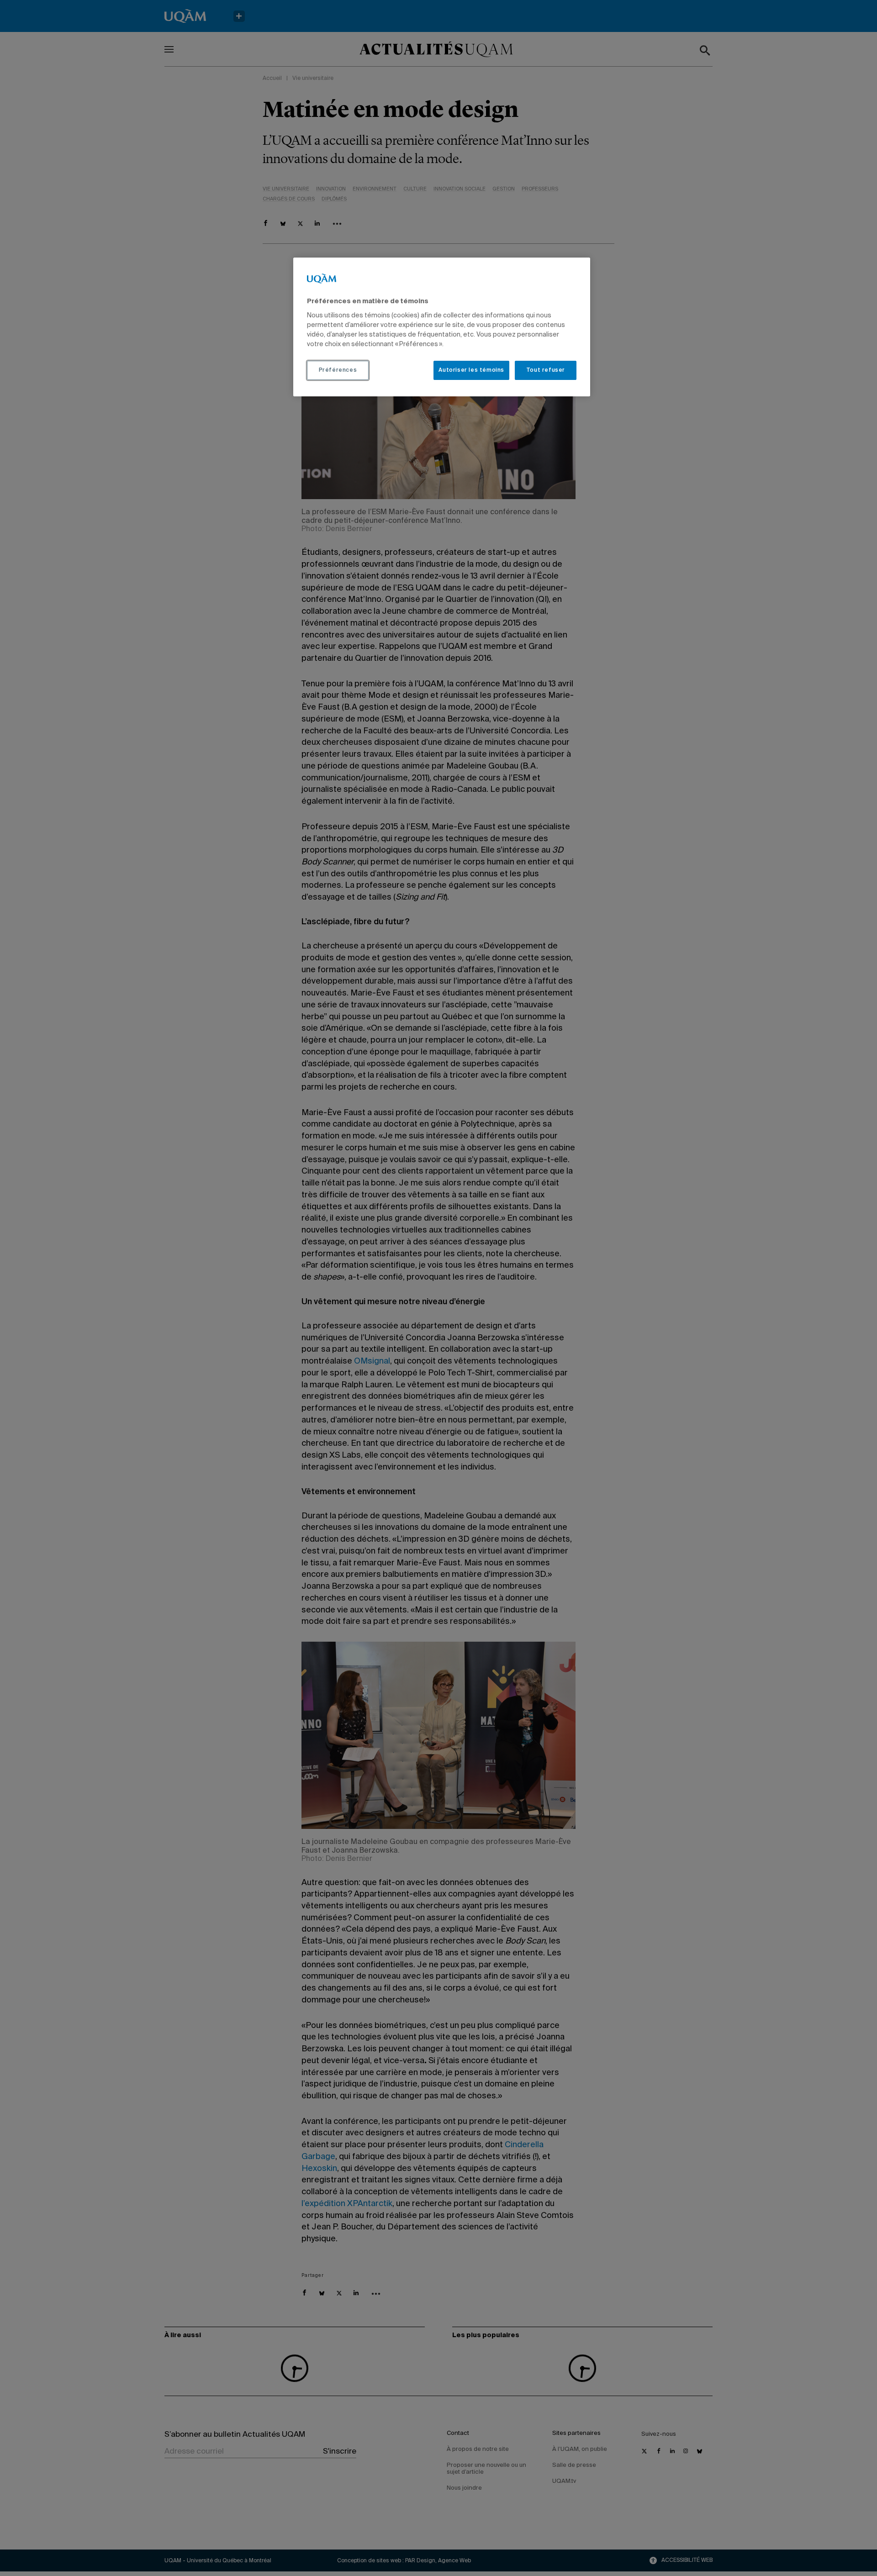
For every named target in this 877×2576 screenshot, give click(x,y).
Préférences (338, 370)
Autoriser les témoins (471, 370)
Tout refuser (546, 370)
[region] (442, 327)
